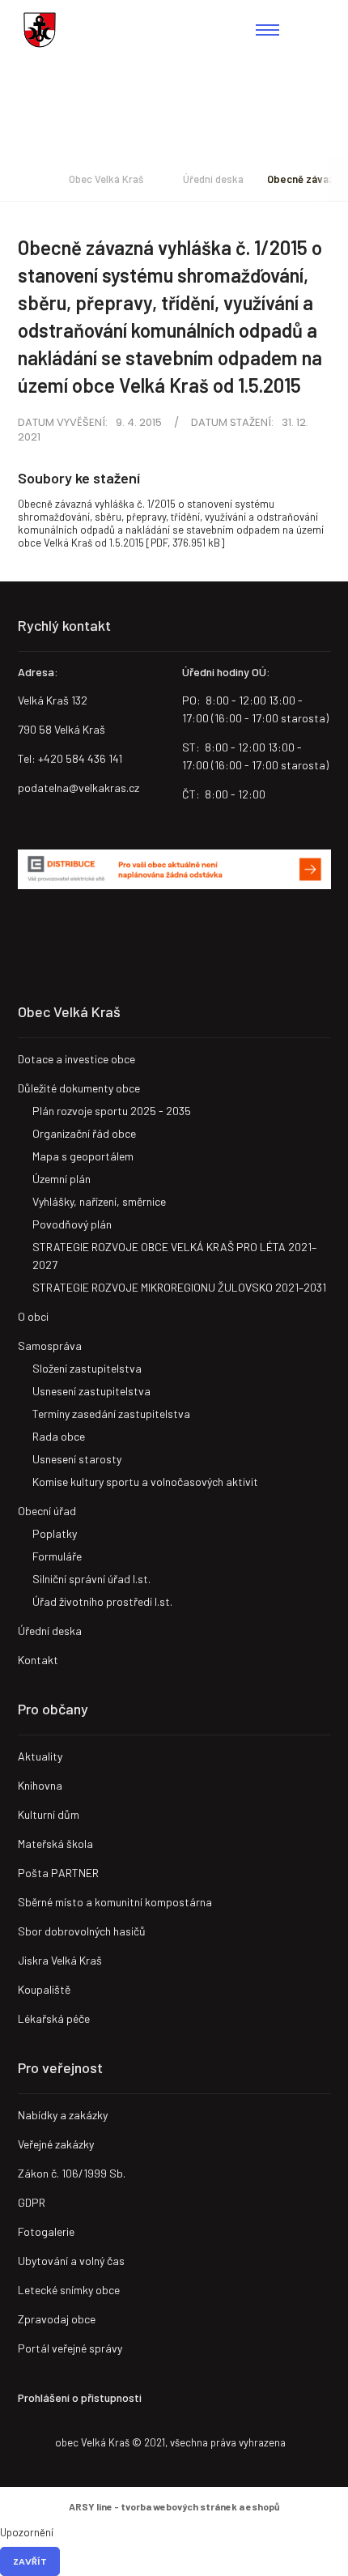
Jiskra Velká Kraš (60, 1960)
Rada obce (59, 1436)
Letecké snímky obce (69, 2290)
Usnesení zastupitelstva (91, 1391)
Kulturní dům (49, 1814)
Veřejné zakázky (56, 2144)
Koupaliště (44, 1989)
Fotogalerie (46, 2231)
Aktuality (40, 1756)
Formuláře (57, 1556)
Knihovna (40, 1785)
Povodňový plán (72, 1224)
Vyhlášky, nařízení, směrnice (99, 1201)
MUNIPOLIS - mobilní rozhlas (87, 934)
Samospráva (50, 1345)
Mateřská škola (55, 1844)
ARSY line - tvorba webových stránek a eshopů (174, 2506)
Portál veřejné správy (70, 2348)
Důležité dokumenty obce (79, 1088)
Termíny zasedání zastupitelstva (111, 1414)
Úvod (22, 179)
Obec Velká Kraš (40, 30)
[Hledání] (317, 30)
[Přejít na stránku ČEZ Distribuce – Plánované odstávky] (174, 870)
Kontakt (38, 1660)
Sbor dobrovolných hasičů (82, 1931)
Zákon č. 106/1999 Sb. (72, 2173)
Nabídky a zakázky (63, 2115)
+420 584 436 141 (80, 758)
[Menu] (267, 30)
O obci (33, 1316)
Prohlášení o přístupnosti (80, 2397)
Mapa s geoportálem (83, 1156)
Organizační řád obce (84, 1133)
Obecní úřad (47, 1511)
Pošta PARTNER (58, 1873)
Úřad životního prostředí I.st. (102, 1601)
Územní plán (62, 1179)
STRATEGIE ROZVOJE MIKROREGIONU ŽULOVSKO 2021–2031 (179, 1287)
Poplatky (55, 1533)
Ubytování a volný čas (71, 2261)
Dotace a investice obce (76, 1059)
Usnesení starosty (77, 1459)
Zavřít (30, 2561)
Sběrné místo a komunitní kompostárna (115, 1902)
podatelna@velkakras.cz (79, 788)
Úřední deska (213, 179)
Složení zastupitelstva (87, 1368)
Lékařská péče (54, 2018)
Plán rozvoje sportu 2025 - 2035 (112, 1111)
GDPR (32, 2202)
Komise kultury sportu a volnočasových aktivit (145, 1482)
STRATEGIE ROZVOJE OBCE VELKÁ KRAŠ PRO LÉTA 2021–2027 (174, 1256)
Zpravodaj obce (57, 2319)
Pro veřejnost (60, 2067)
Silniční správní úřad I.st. (91, 1579)
